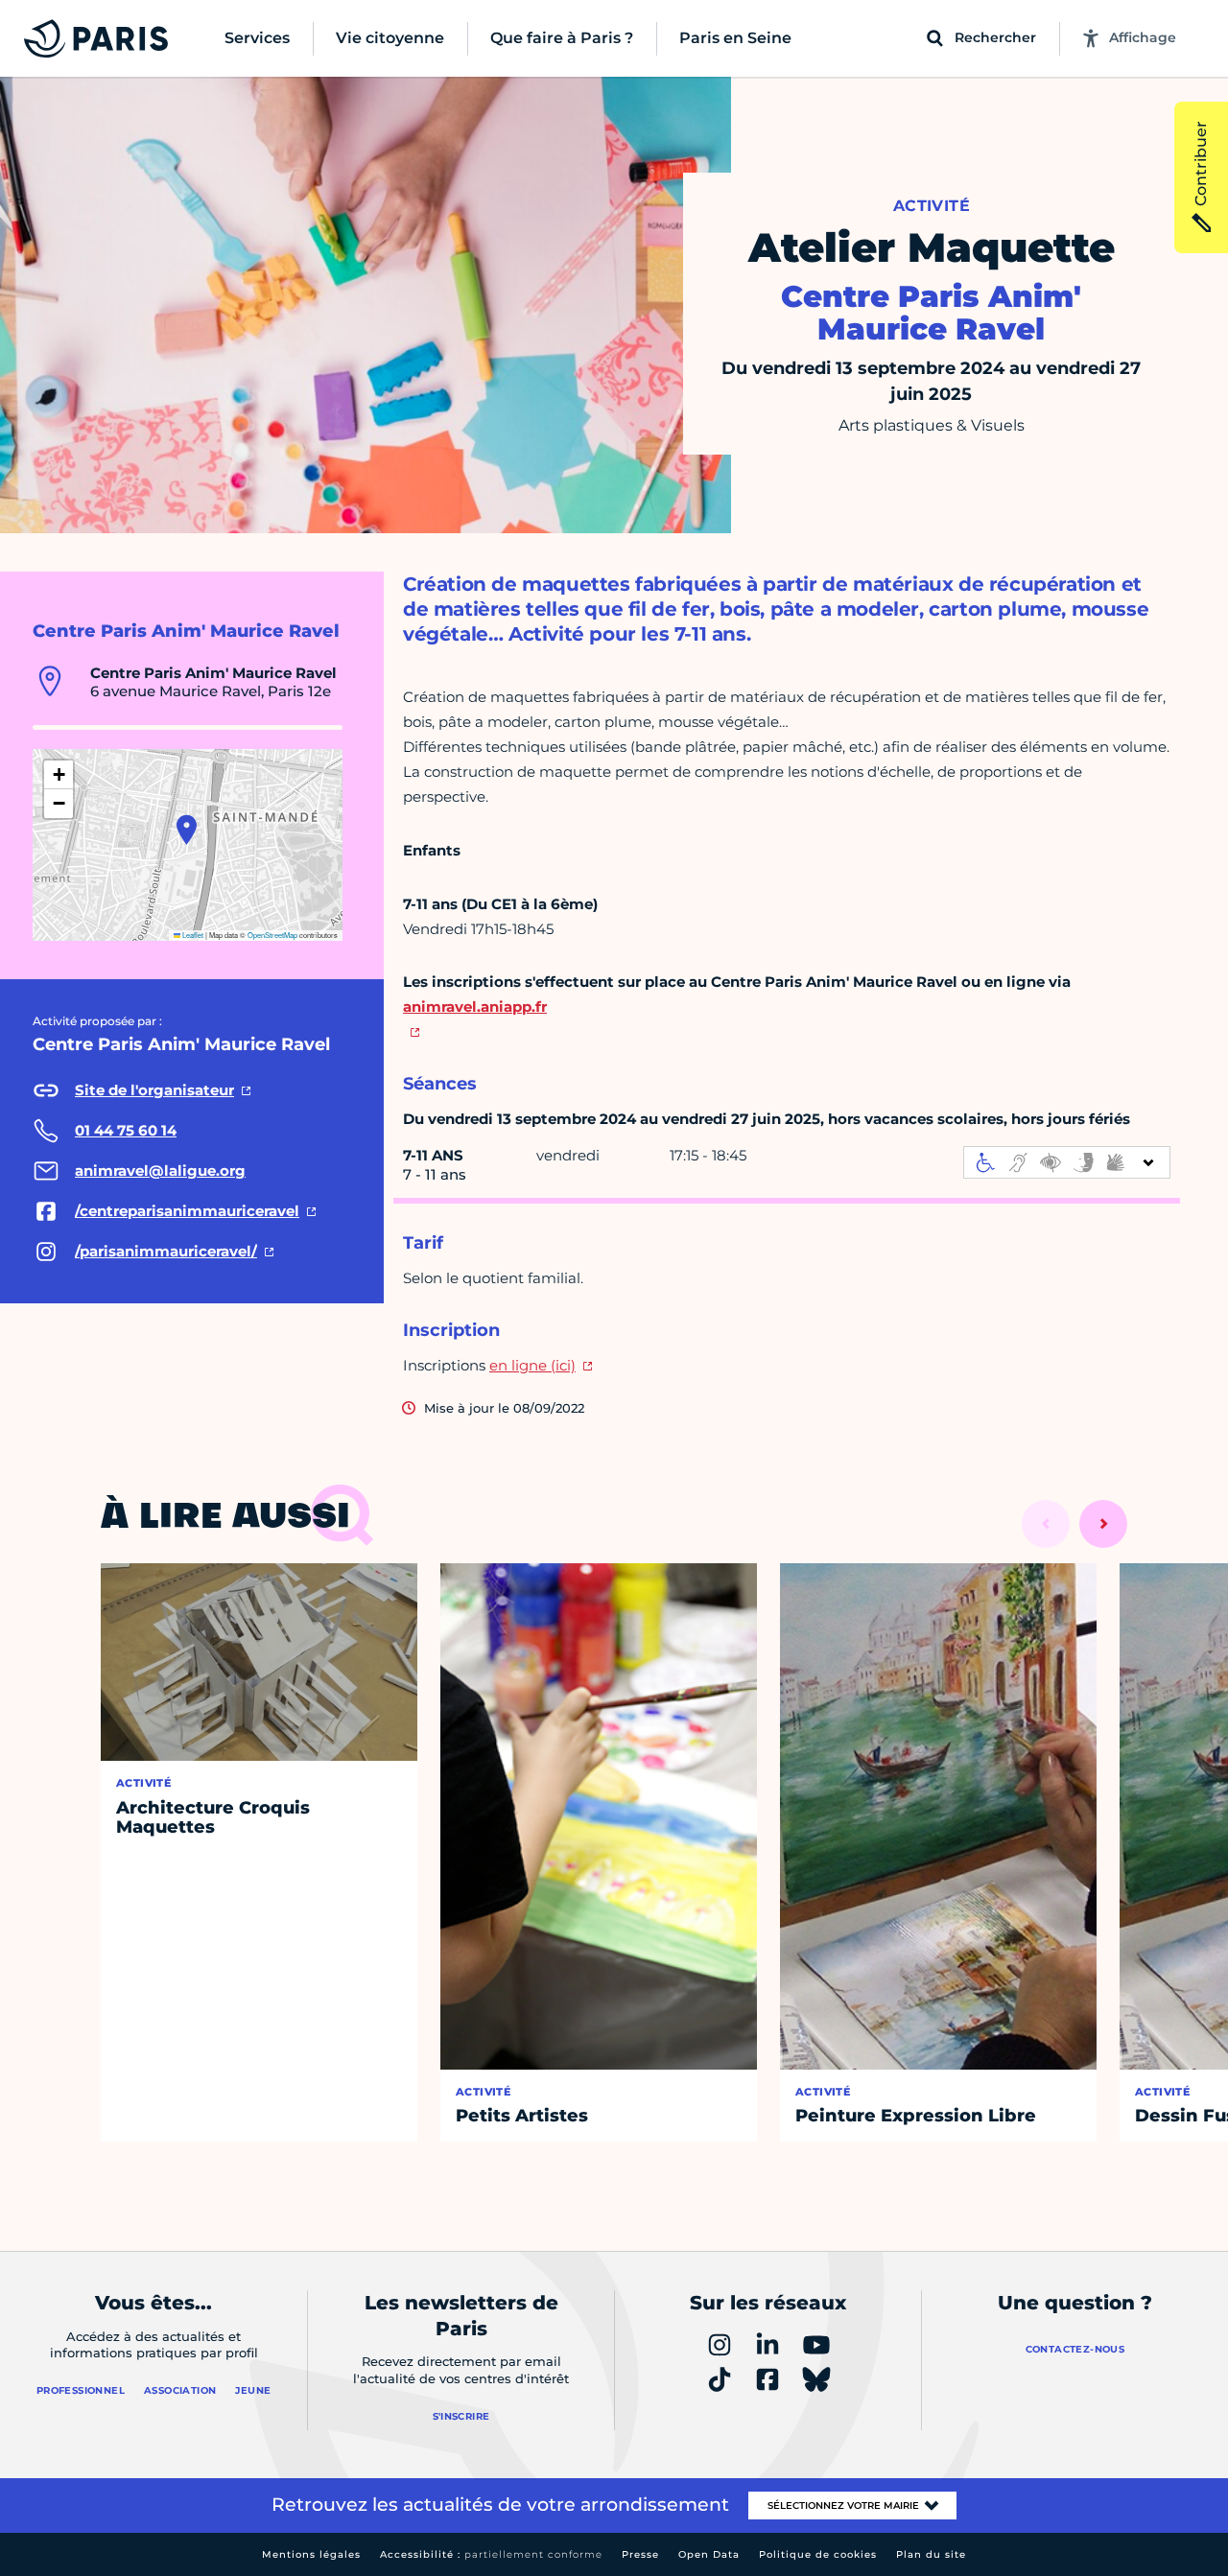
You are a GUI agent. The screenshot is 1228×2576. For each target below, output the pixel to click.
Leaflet (192, 935)
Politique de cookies (818, 2554)
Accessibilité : (491, 2554)
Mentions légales (311, 2554)
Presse (640, 2554)
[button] (187, 830)
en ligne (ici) (532, 1365)
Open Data (709, 2554)
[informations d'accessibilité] (1067, 1162)
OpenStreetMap (272, 935)
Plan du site (931, 2554)
